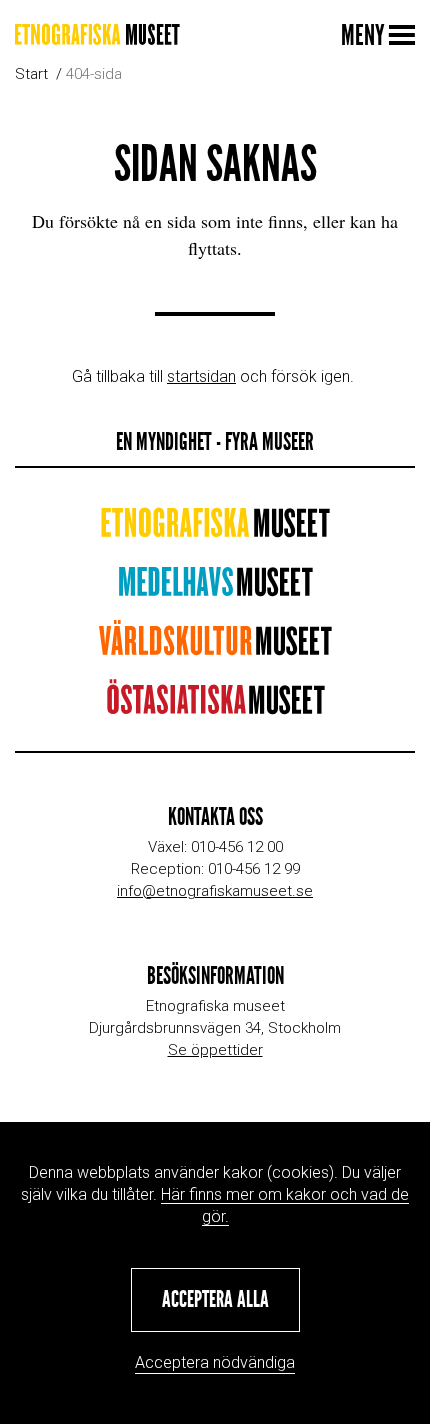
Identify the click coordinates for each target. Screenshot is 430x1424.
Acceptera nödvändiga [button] (215, 1362)
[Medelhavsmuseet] (215, 588)
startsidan (201, 376)
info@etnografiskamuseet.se (215, 891)
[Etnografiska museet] (97, 34)
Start (31, 74)
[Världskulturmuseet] (215, 647)
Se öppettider (215, 1050)
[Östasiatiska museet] (215, 706)
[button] (215, 1300)
